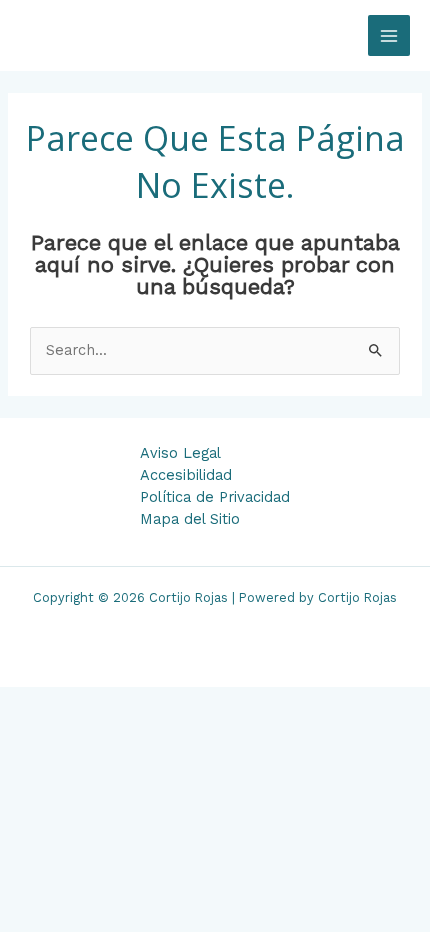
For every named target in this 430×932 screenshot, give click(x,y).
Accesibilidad (186, 475)
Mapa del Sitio (190, 519)
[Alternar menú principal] (389, 36)
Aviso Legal (180, 453)
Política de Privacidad (215, 497)
